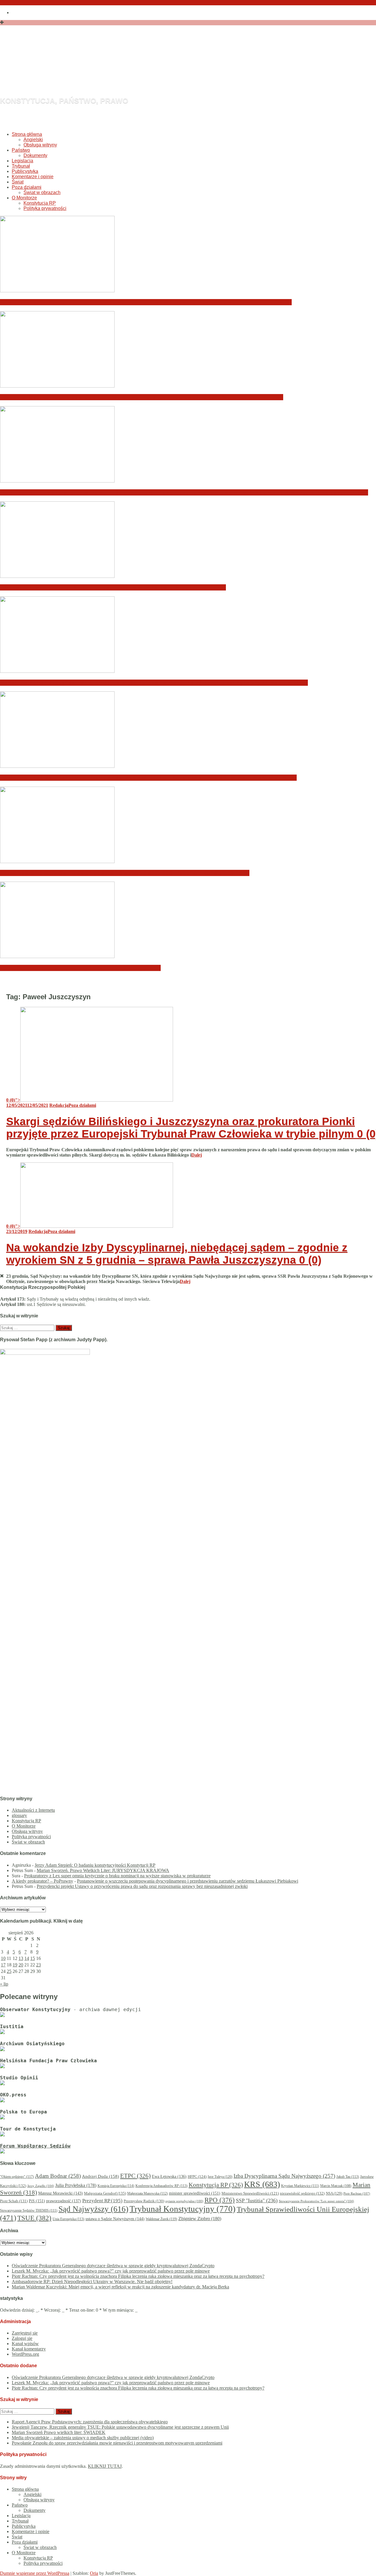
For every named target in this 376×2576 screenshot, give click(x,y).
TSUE (34, 2218)
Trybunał (21, 166)
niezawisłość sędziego (302, 2193)
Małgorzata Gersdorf (105, 2193)
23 (38, 1965)
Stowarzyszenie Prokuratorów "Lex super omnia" (316, 2201)
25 (9, 1971)
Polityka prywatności (45, 208)
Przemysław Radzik (144, 2201)
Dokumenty (35, 155)
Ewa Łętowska (169, 2177)
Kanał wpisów (25, 2344)
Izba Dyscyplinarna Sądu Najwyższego (284, 2176)
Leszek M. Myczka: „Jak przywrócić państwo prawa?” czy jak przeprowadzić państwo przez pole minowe (142, 397)
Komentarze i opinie (33, 177)
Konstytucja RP (40, 203)
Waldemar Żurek (161, 2219)
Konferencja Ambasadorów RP (161, 2186)
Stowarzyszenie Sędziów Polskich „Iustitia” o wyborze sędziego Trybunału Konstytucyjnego (125, 873)
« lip (4, 1984)
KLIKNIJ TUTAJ (105, 2466)
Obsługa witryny (40, 145)
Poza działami (27, 187)
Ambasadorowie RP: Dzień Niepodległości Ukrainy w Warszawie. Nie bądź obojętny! (113, 587)
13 (21, 1958)
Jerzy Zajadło (41, 2186)
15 (33, 1958)
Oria (94, 2573)
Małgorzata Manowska (147, 2194)
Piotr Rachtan (357, 2193)
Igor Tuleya (220, 2177)
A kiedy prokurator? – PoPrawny (42, 1881)
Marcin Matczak (336, 2186)
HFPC (197, 2177)
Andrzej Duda (100, 2176)
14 (27, 1958)
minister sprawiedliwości (195, 2193)
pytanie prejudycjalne (184, 2201)
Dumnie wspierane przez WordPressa (35, 2573)
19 (15, 1965)
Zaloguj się (22, 2338)
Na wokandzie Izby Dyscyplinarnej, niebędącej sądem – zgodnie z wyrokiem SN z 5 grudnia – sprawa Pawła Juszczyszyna (177, 1254)
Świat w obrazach (42, 192)
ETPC (135, 2176)
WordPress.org (25, 2354)
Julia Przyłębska (76, 2185)
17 (3, 1965)
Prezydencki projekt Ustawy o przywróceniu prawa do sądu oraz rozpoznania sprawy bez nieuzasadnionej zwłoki (142, 1886)
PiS (37, 2201)
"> (13, 1100)
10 (3, 1958)
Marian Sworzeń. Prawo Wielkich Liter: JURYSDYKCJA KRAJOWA (103, 1870)
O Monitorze (24, 198)
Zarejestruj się (25, 2333)
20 (21, 1965)
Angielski (33, 140)
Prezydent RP (102, 2201)
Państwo (21, 150)
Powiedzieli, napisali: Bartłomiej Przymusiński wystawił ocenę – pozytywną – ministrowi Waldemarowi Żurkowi (148, 778)
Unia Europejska (68, 2219)
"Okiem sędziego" (17, 2177)
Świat (18, 182)
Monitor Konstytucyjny (120, 69)
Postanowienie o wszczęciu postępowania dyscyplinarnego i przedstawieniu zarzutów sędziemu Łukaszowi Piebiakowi (188, 1881)
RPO (220, 2200)
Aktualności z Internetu (33, 1810)
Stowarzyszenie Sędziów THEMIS (29, 2211)
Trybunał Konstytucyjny (183, 2209)
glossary (19, 1815)
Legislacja (22, 161)
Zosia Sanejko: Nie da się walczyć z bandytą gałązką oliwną (80, 968)
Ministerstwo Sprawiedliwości (250, 2193)
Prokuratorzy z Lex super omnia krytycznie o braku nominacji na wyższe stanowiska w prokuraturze (117, 1876)
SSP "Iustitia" (257, 2200)
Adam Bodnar (58, 2176)
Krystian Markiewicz (300, 2186)
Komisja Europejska (116, 2186)
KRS (262, 2184)
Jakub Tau (348, 2177)
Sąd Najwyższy (93, 2209)
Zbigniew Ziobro (200, 2219)
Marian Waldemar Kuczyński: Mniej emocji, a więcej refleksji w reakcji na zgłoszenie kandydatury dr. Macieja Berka (154, 683)
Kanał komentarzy (29, 2349)
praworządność (64, 2201)
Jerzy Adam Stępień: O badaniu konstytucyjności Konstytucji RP (95, 1865)
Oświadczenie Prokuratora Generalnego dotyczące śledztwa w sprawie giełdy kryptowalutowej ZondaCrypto (146, 302)
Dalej (197, 1155)
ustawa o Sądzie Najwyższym (115, 2219)
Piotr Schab (14, 2201)
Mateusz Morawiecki (61, 2193)
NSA (334, 2193)
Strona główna (27, 134)
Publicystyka (25, 171)
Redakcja (59, 1105)
